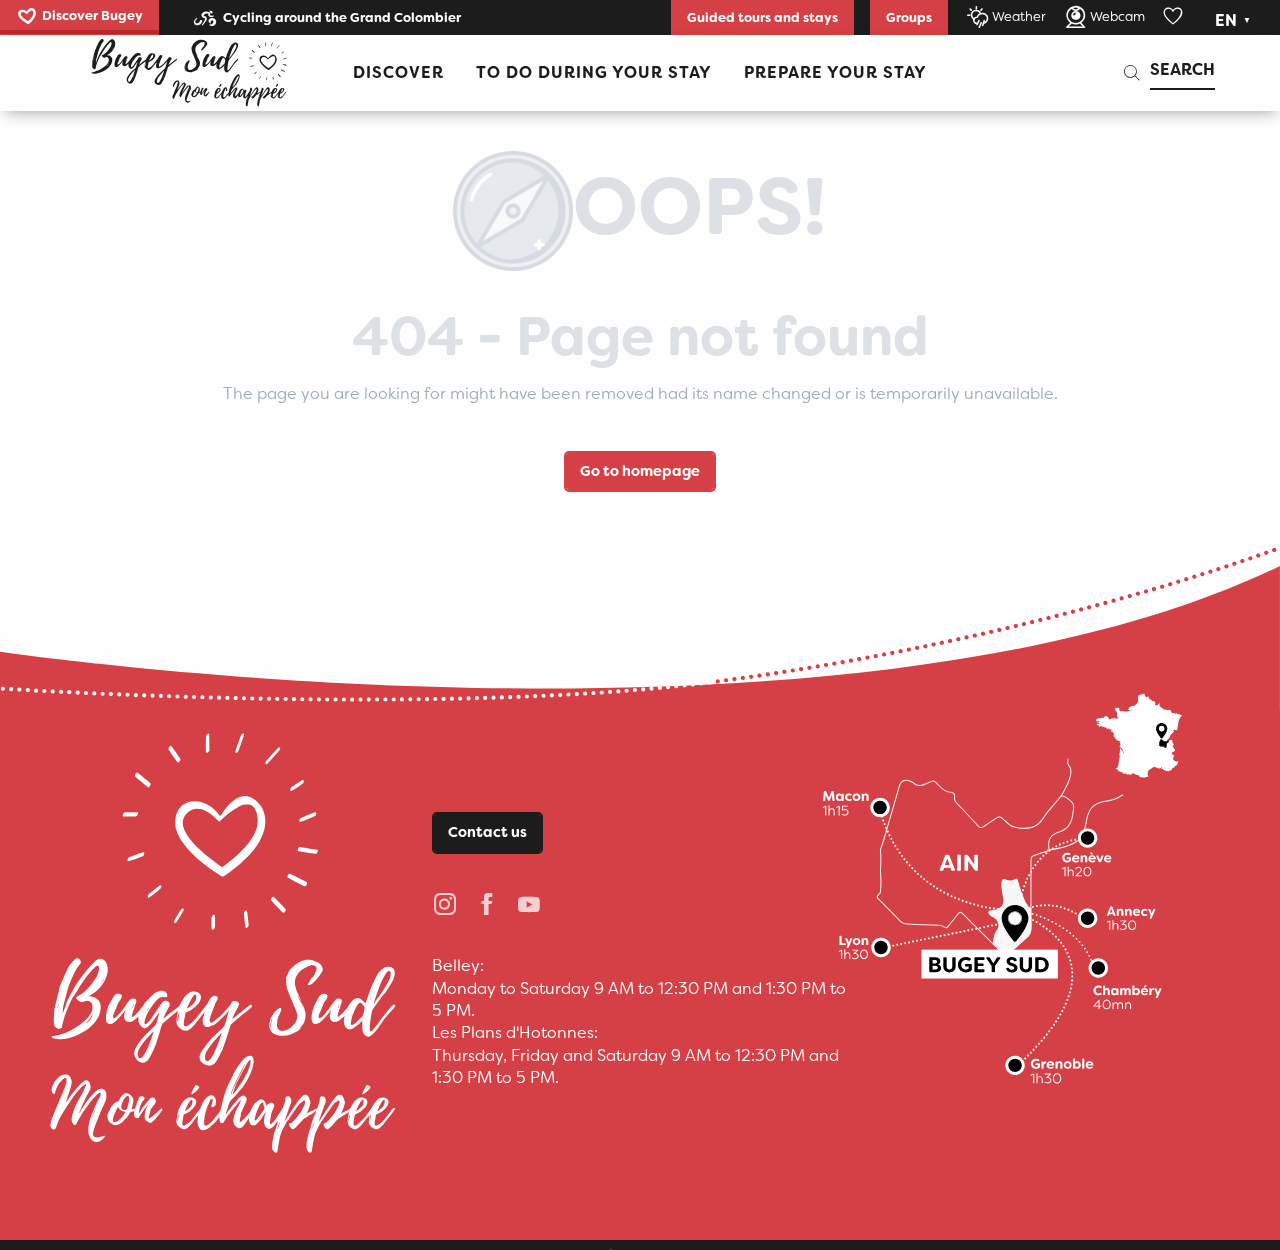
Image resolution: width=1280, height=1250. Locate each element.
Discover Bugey (92, 15)
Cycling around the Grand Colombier (342, 17)
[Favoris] (1175, 17)
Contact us (487, 832)
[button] (1234, 21)
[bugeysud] (189, 73)
